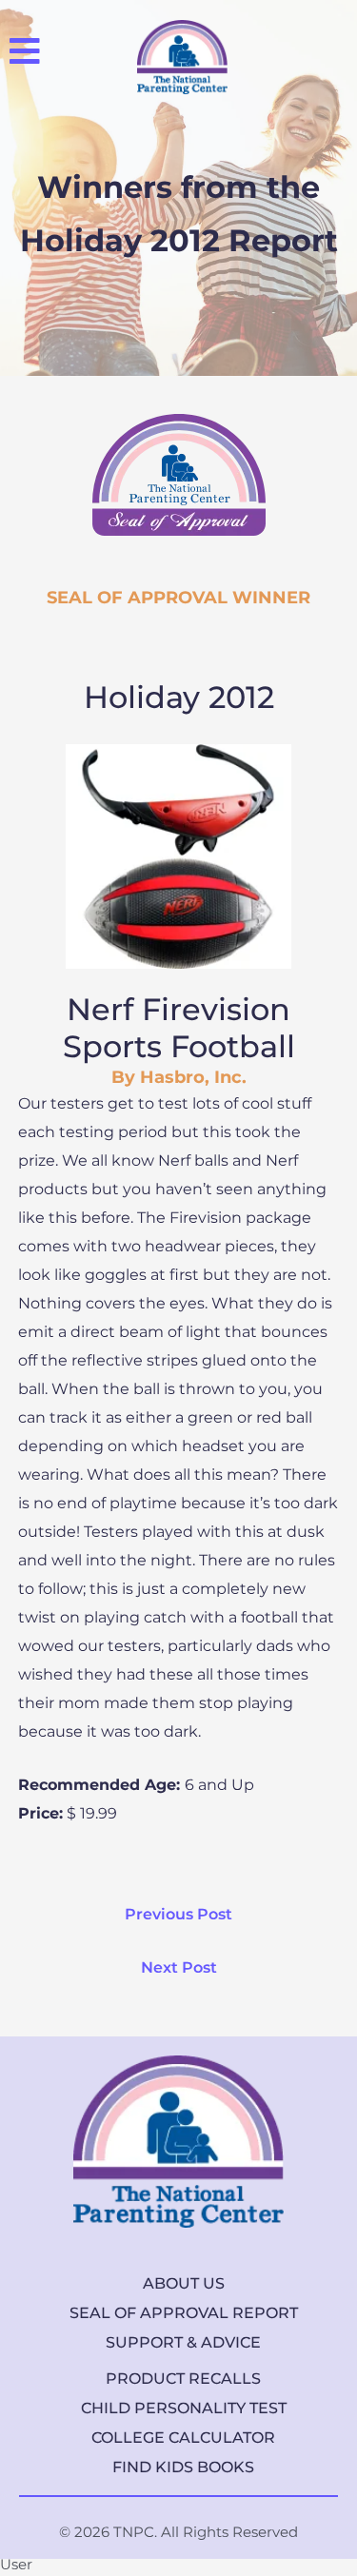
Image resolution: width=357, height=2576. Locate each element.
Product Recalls (183, 2379)
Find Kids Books (183, 2467)
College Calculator (183, 2438)
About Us (184, 2283)
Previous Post (178, 1914)
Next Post (179, 1967)
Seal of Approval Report (184, 2313)
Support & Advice (183, 2342)
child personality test (184, 2408)
